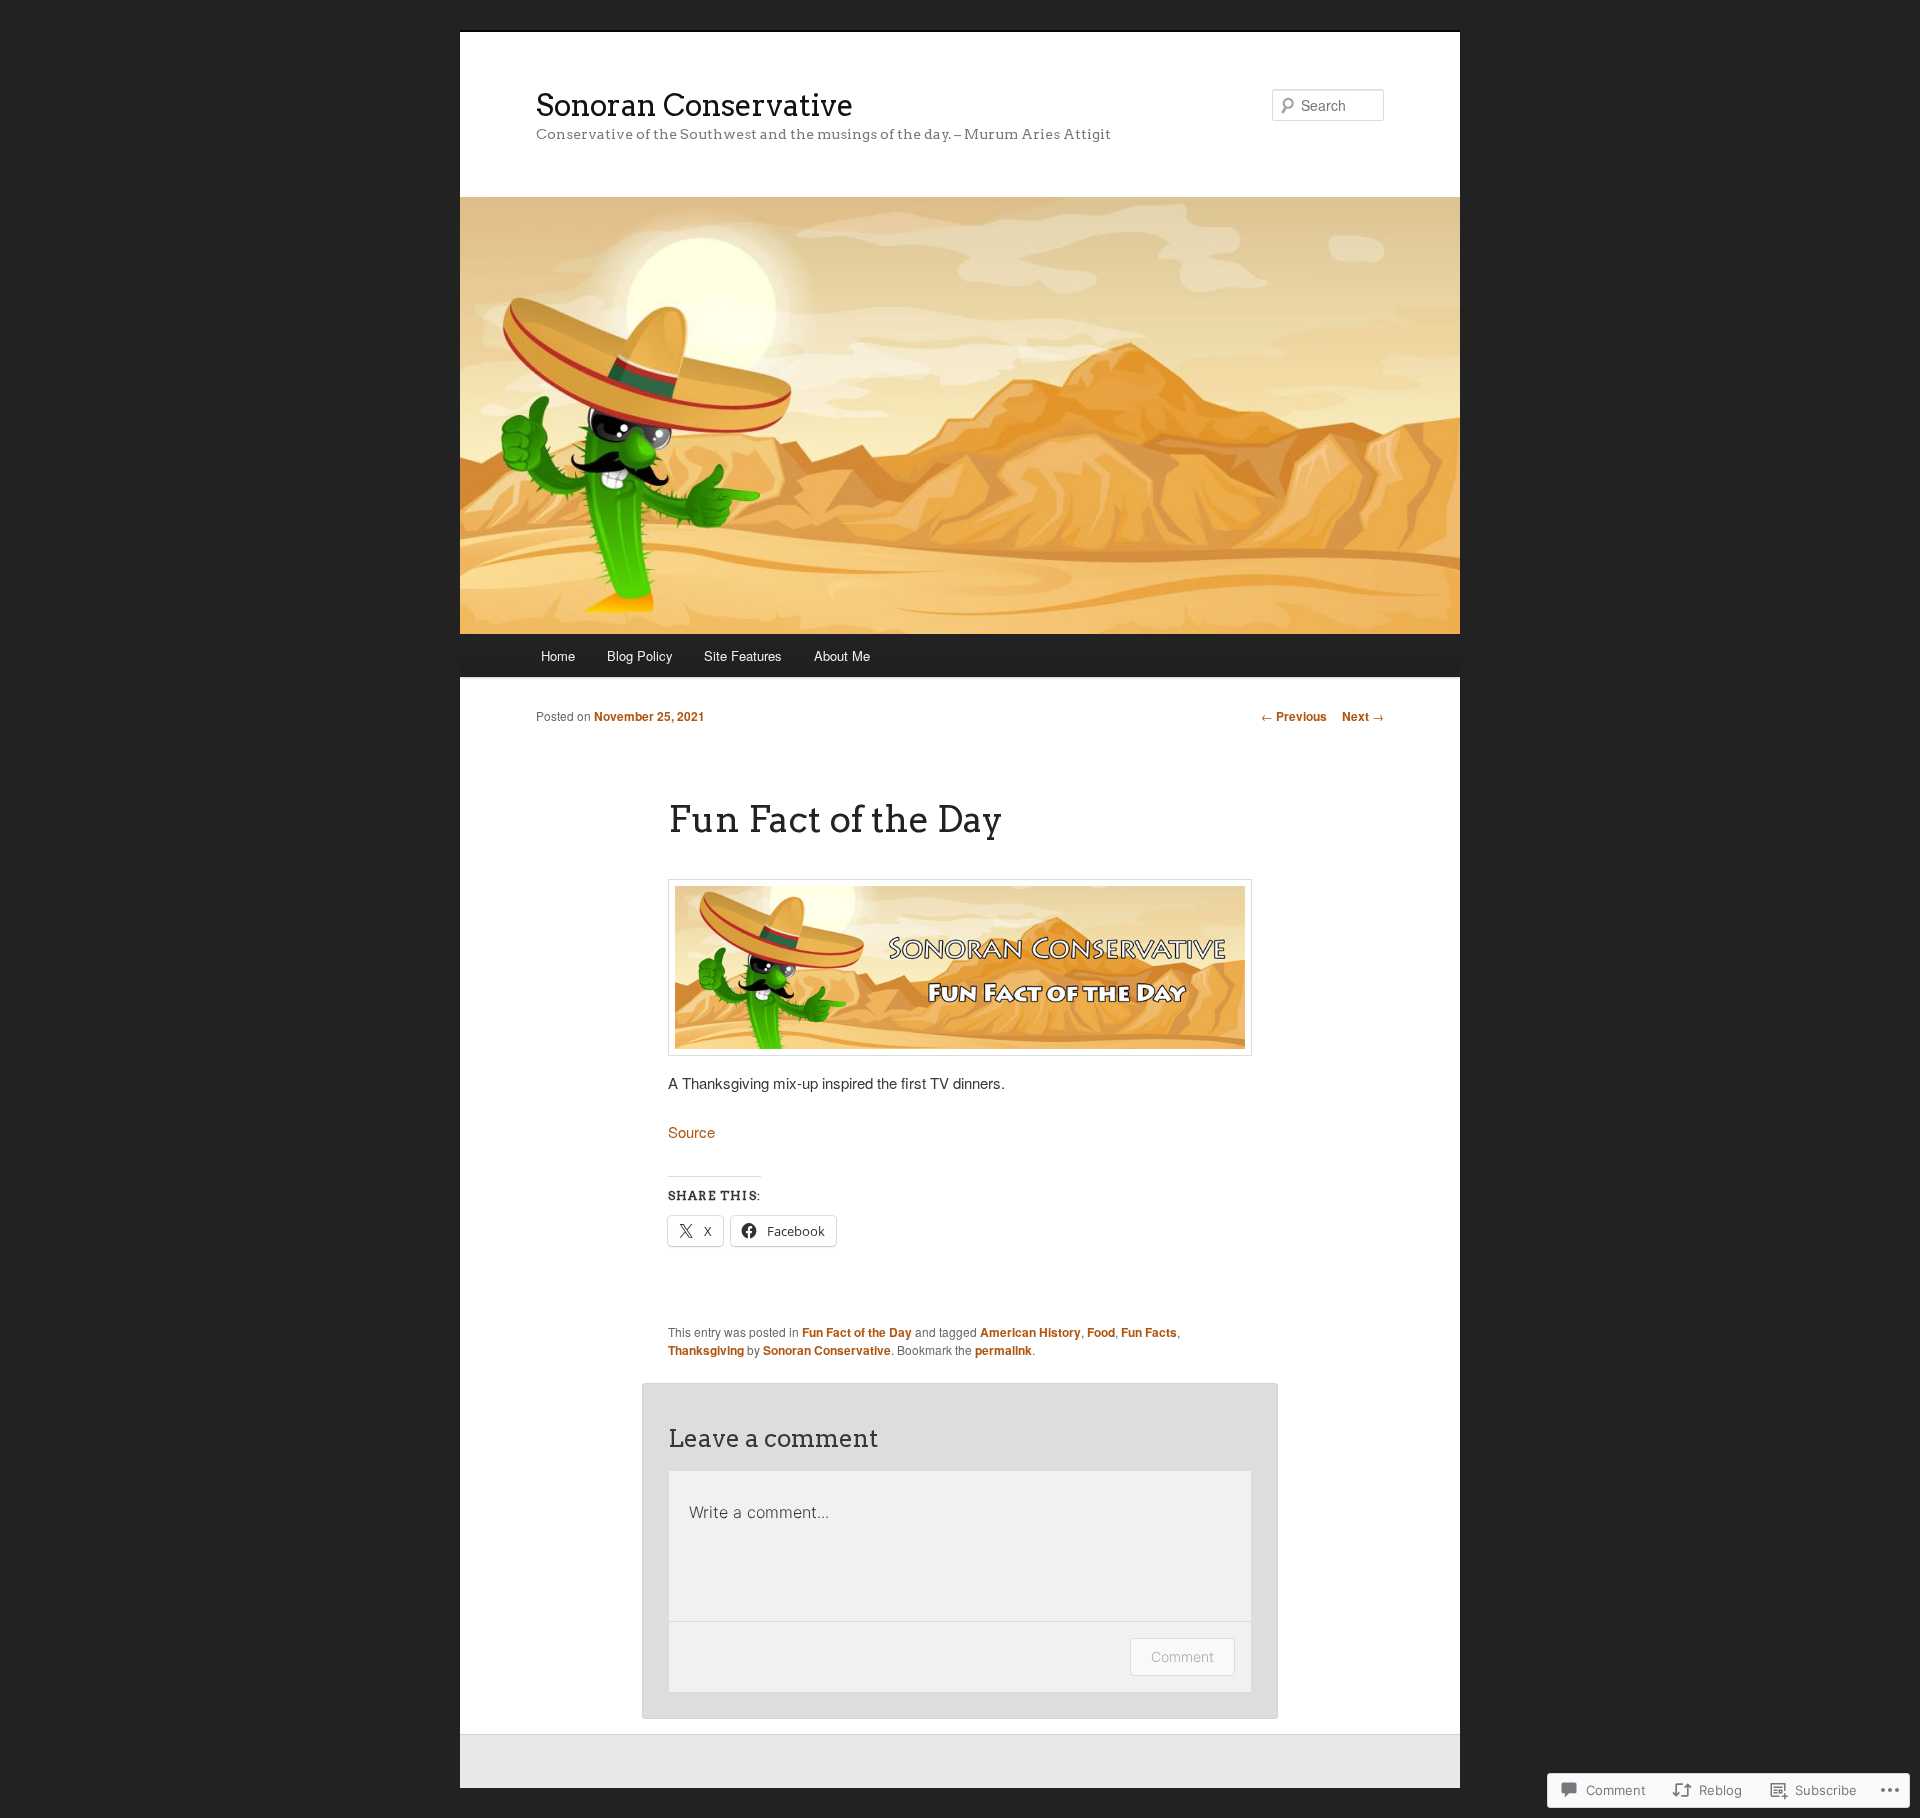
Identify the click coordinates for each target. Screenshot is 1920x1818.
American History (1030, 1332)
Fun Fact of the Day (857, 1332)
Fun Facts (1149, 1332)
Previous (1294, 716)
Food (1101, 1332)
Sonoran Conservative (695, 105)
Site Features (743, 655)
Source (691, 1131)
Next (1363, 716)
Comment (1182, 1656)
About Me (842, 655)
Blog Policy (640, 655)
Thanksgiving (706, 1350)
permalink (1003, 1350)
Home (558, 655)
